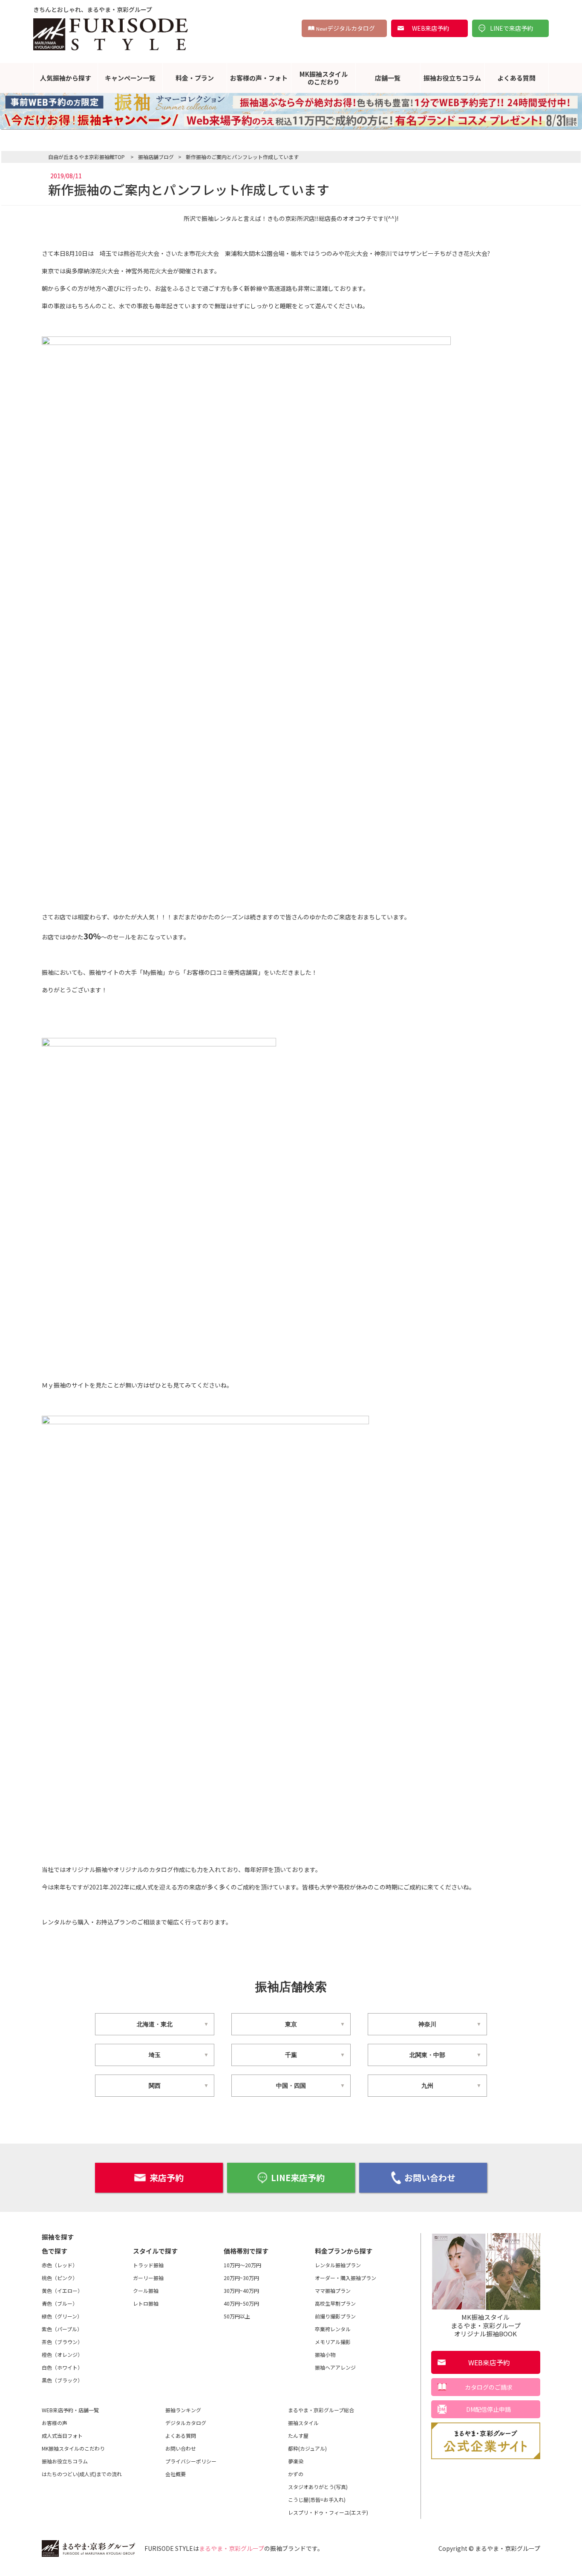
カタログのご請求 (489, 2387)
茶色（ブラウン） (62, 2342)
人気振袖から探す (66, 78)
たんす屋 (298, 2435)
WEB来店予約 (431, 28)
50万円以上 (237, 2316)
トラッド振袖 (148, 2265)
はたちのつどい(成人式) (82, 2474)
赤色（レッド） (60, 2265)
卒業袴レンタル (333, 2329)
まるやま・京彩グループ (232, 2548)
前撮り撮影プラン (335, 2316)
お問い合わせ (430, 2178)
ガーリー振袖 (148, 2278)
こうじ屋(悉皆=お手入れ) (317, 2499)
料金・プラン (195, 78)
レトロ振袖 (146, 2303)
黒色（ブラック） (62, 2380)
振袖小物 (325, 2354)
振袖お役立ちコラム (452, 78)
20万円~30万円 (241, 2278)
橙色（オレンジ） (62, 2354)
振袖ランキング (183, 2410)
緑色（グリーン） (62, 2316)
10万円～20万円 (242, 2265)
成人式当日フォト (62, 2435)
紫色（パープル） (62, 2329)
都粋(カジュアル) (307, 2448)
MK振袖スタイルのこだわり (324, 78)
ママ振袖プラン (333, 2291)
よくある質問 (516, 78)
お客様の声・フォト (259, 78)
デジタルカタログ (346, 28)
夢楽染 (296, 2461)
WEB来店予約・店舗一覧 (70, 2410)
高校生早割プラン (335, 2303)
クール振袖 (146, 2291)
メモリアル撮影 (333, 2342)
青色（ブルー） (60, 2303)
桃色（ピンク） (60, 2278)
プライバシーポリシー (191, 2461)
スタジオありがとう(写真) (318, 2487)
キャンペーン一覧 (130, 78)
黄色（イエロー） (62, 2291)
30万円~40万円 (241, 2291)
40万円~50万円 (241, 2303)
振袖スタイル (303, 2423)
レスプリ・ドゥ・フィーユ (328, 2512)
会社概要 (176, 2474)
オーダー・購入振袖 (346, 2278)
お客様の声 (55, 2423)
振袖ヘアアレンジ (335, 2367)
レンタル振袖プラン (338, 2265)
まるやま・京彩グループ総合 (321, 2410)
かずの (296, 2474)
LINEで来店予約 (511, 28)
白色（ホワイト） (62, 2367)
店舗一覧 (388, 78)
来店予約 (167, 2178)
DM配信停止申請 (488, 2409)
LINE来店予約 (298, 2178)
